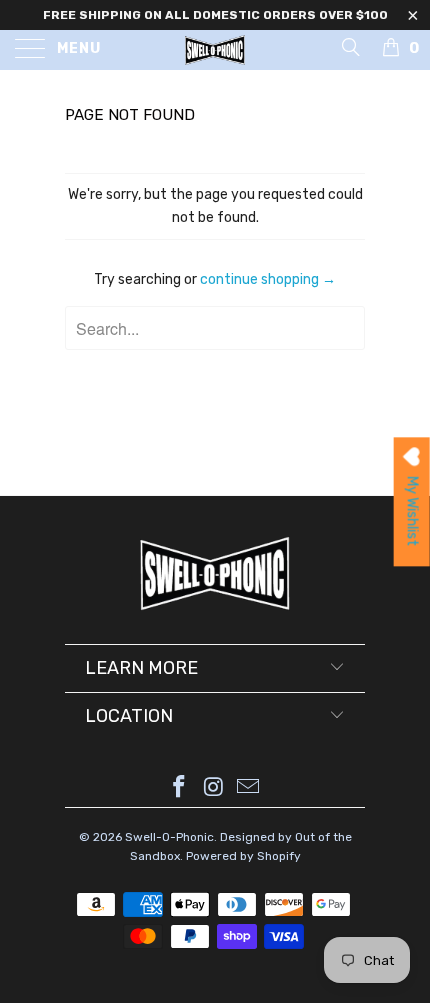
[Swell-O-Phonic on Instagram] (214, 788)
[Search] (349, 47)
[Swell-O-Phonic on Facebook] (179, 788)
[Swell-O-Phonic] (215, 50)
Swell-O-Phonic (169, 837)
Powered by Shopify (243, 856)
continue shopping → (268, 279)
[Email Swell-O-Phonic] (249, 788)
